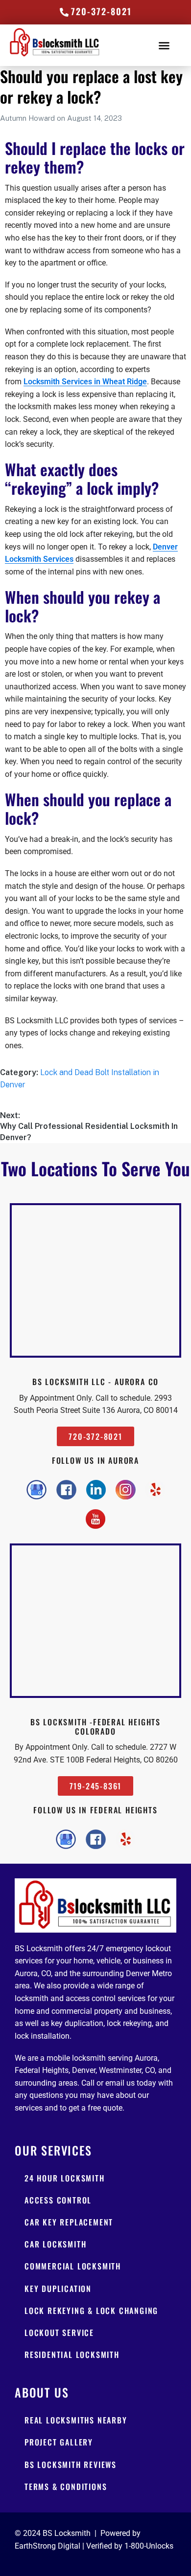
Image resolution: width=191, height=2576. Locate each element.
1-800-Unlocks (149, 2546)
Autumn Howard (28, 118)
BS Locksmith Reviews (71, 2465)
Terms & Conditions (66, 2487)
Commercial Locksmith (73, 2266)
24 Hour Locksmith (65, 2178)
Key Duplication (58, 2289)
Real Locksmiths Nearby (76, 2420)
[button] (164, 45)
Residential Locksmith (72, 2355)
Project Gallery (59, 2442)
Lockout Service (59, 2333)
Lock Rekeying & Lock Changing (91, 2311)
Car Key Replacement (69, 2222)
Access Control (58, 2200)
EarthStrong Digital (48, 2546)
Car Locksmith (55, 2244)
